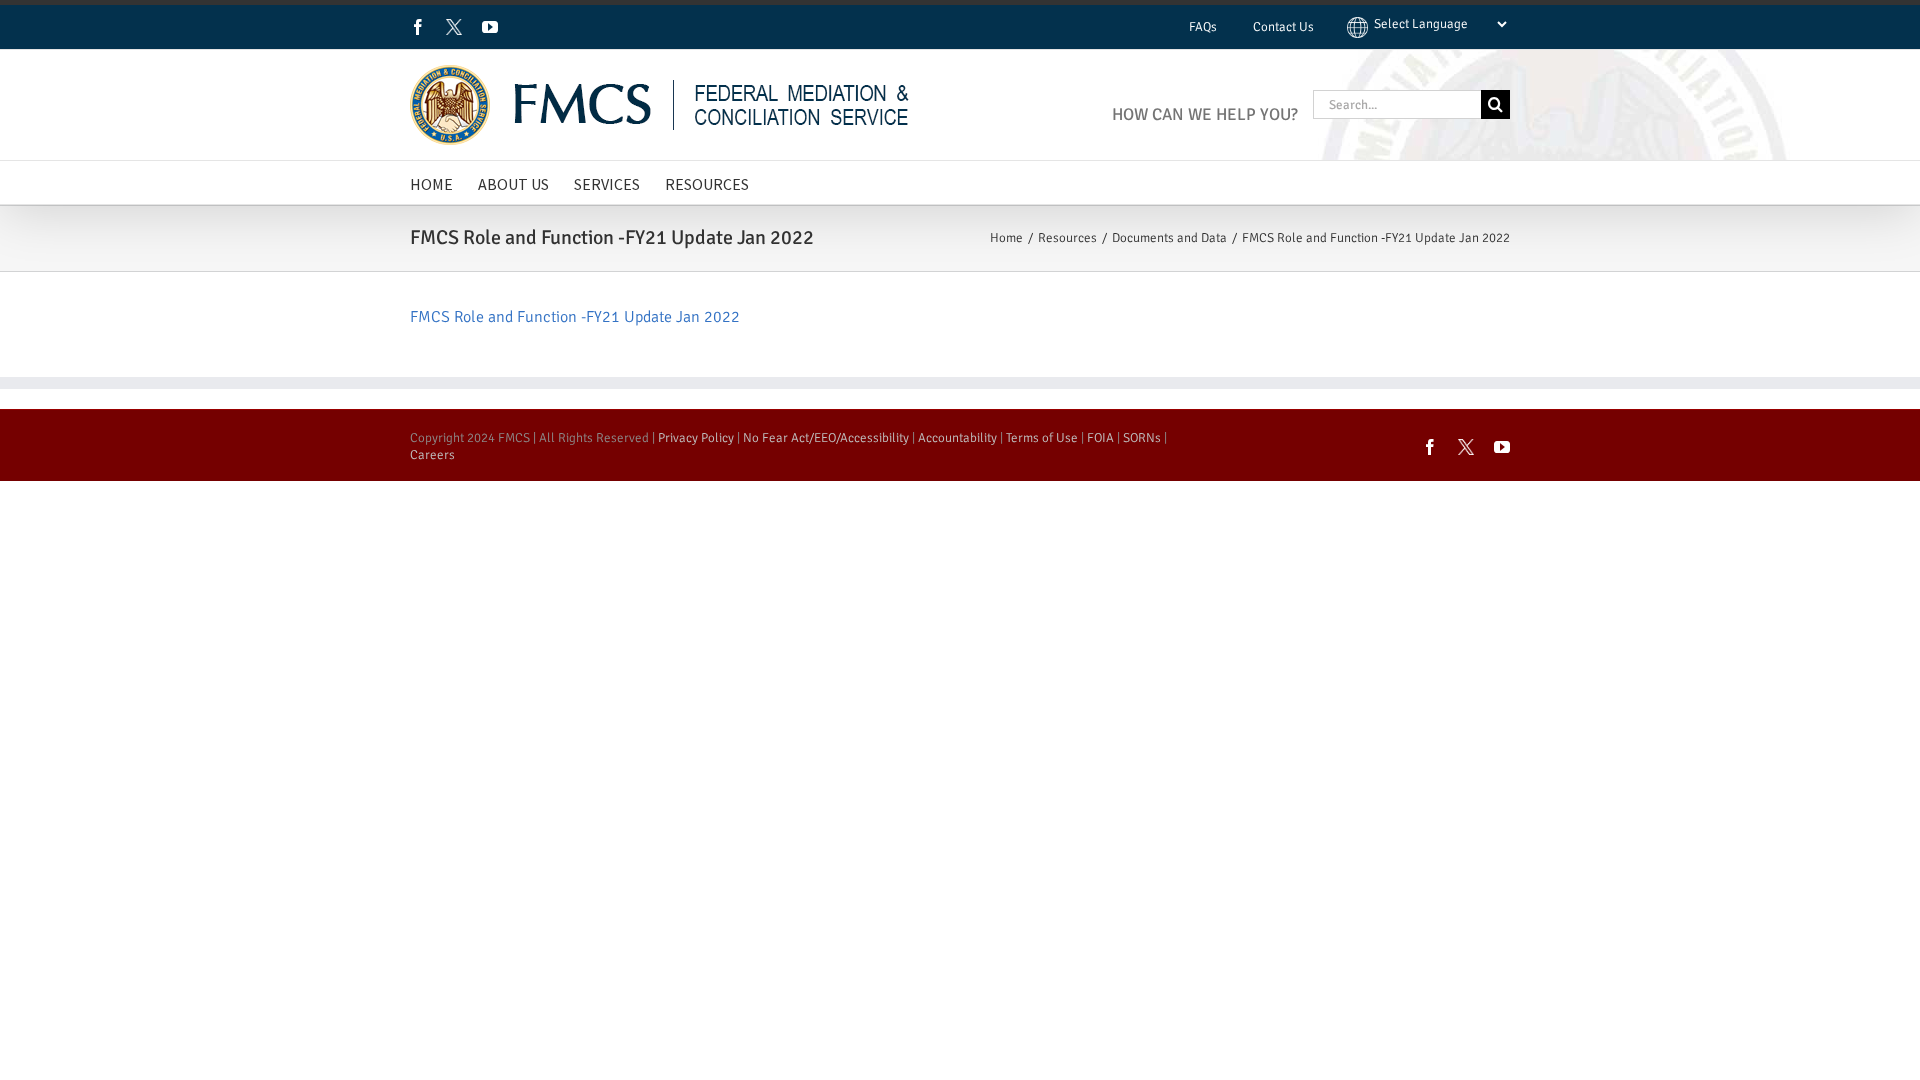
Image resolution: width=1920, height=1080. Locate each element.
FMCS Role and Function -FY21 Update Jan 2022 (575, 317)
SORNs (1142, 438)
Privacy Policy (696, 438)
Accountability (957, 438)
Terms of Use (1042, 438)
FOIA (1100, 438)
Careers (432, 455)
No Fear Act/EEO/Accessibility (826, 438)
